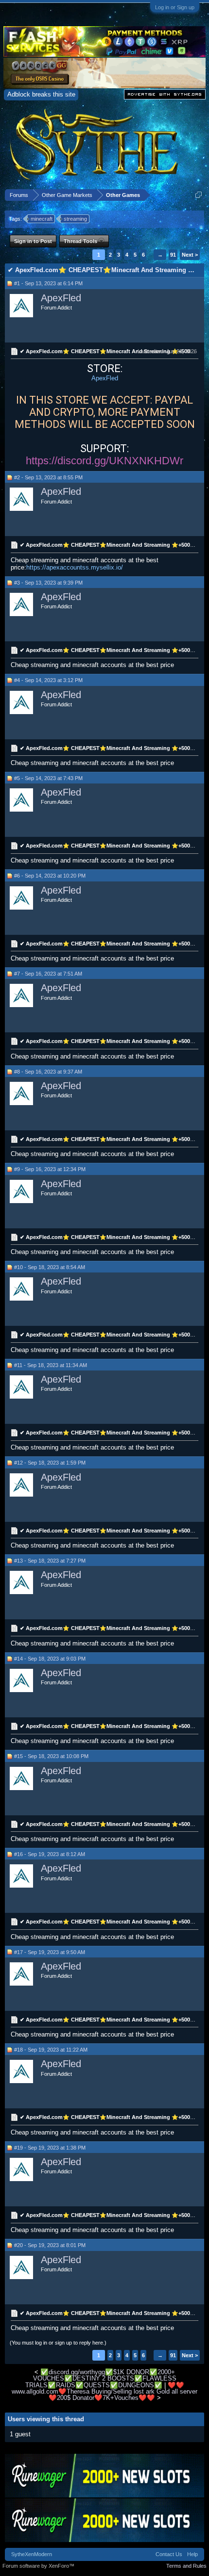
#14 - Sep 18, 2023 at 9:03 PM (50, 1659)
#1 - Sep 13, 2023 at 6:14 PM (48, 283)
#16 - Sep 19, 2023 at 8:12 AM (50, 1854)
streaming (75, 219)
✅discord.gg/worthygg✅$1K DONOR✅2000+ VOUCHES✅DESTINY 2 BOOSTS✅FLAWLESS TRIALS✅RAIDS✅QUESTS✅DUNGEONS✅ (101, 2379)
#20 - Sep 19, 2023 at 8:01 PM (50, 2245)
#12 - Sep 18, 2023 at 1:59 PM (50, 1463)
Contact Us (169, 2554)
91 (173, 255)
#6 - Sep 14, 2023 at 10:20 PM (50, 876)
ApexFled (61, 298)
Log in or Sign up (175, 7)
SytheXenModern (32, 2554)
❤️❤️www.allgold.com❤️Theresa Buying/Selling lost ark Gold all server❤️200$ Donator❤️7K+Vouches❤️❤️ (104, 2392)
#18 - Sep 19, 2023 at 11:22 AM (51, 2050)
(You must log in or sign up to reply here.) (58, 2343)
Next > (190, 255)
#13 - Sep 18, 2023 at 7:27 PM (50, 1561)
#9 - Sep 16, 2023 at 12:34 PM (50, 1169)
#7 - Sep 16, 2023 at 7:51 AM (48, 974)
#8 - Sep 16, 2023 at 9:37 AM (48, 1072)
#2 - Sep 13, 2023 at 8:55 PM (48, 477)
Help (192, 2554)
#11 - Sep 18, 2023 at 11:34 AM (51, 1365)
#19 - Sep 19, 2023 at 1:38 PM (50, 2148)
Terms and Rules (186, 2566)
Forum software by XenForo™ (38, 2566)
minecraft (42, 219)
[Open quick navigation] (199, 195)
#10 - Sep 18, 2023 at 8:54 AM (50, 1267)
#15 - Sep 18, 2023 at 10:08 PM (51, 1756)
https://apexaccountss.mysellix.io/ (75, 567)
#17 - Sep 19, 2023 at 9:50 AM (50, 1952)
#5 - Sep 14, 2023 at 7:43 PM (48, 778)
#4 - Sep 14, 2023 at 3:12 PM (48, 680)
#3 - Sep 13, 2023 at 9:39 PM (48, 583)
